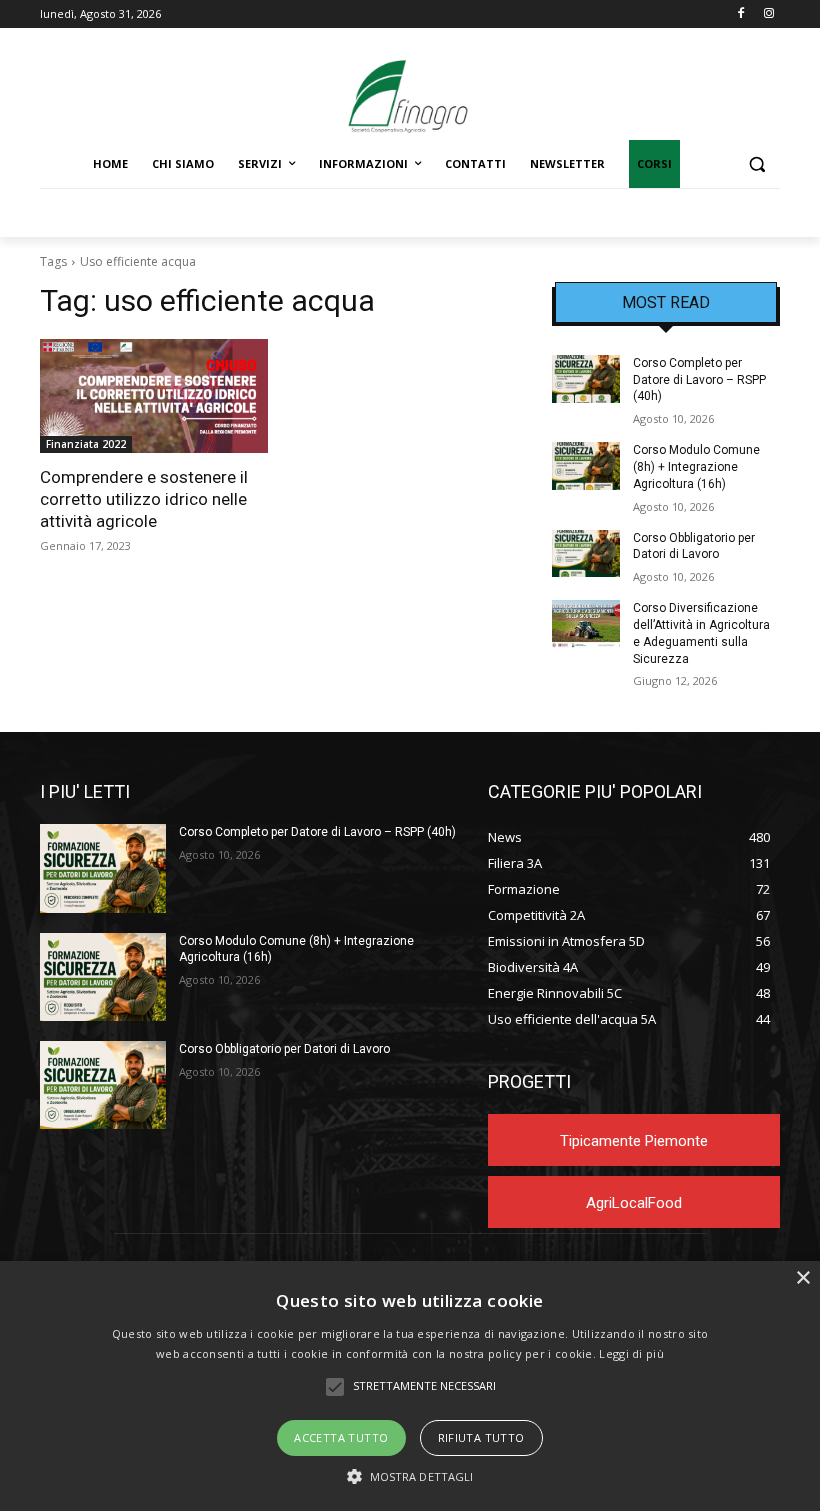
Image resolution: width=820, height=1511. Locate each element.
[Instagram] (768, 14)
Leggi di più (631, 1353)
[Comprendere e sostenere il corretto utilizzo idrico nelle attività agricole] (154, 396)
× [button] (802, 1278)
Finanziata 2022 (86, 444)
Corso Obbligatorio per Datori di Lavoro (284, 1049)
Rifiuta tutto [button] (481, 1437)
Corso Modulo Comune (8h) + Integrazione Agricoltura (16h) (696, 467)
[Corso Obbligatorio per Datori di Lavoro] (586, 554)
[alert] (410, 1386)
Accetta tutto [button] (341, 1437)
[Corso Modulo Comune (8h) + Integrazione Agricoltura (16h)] (586, 466)
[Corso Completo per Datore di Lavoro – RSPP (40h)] (586, 379)
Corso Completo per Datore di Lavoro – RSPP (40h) (699, 380)
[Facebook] (740, 14)
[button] (756, 164)
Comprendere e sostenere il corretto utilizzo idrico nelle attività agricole (144, 499)
